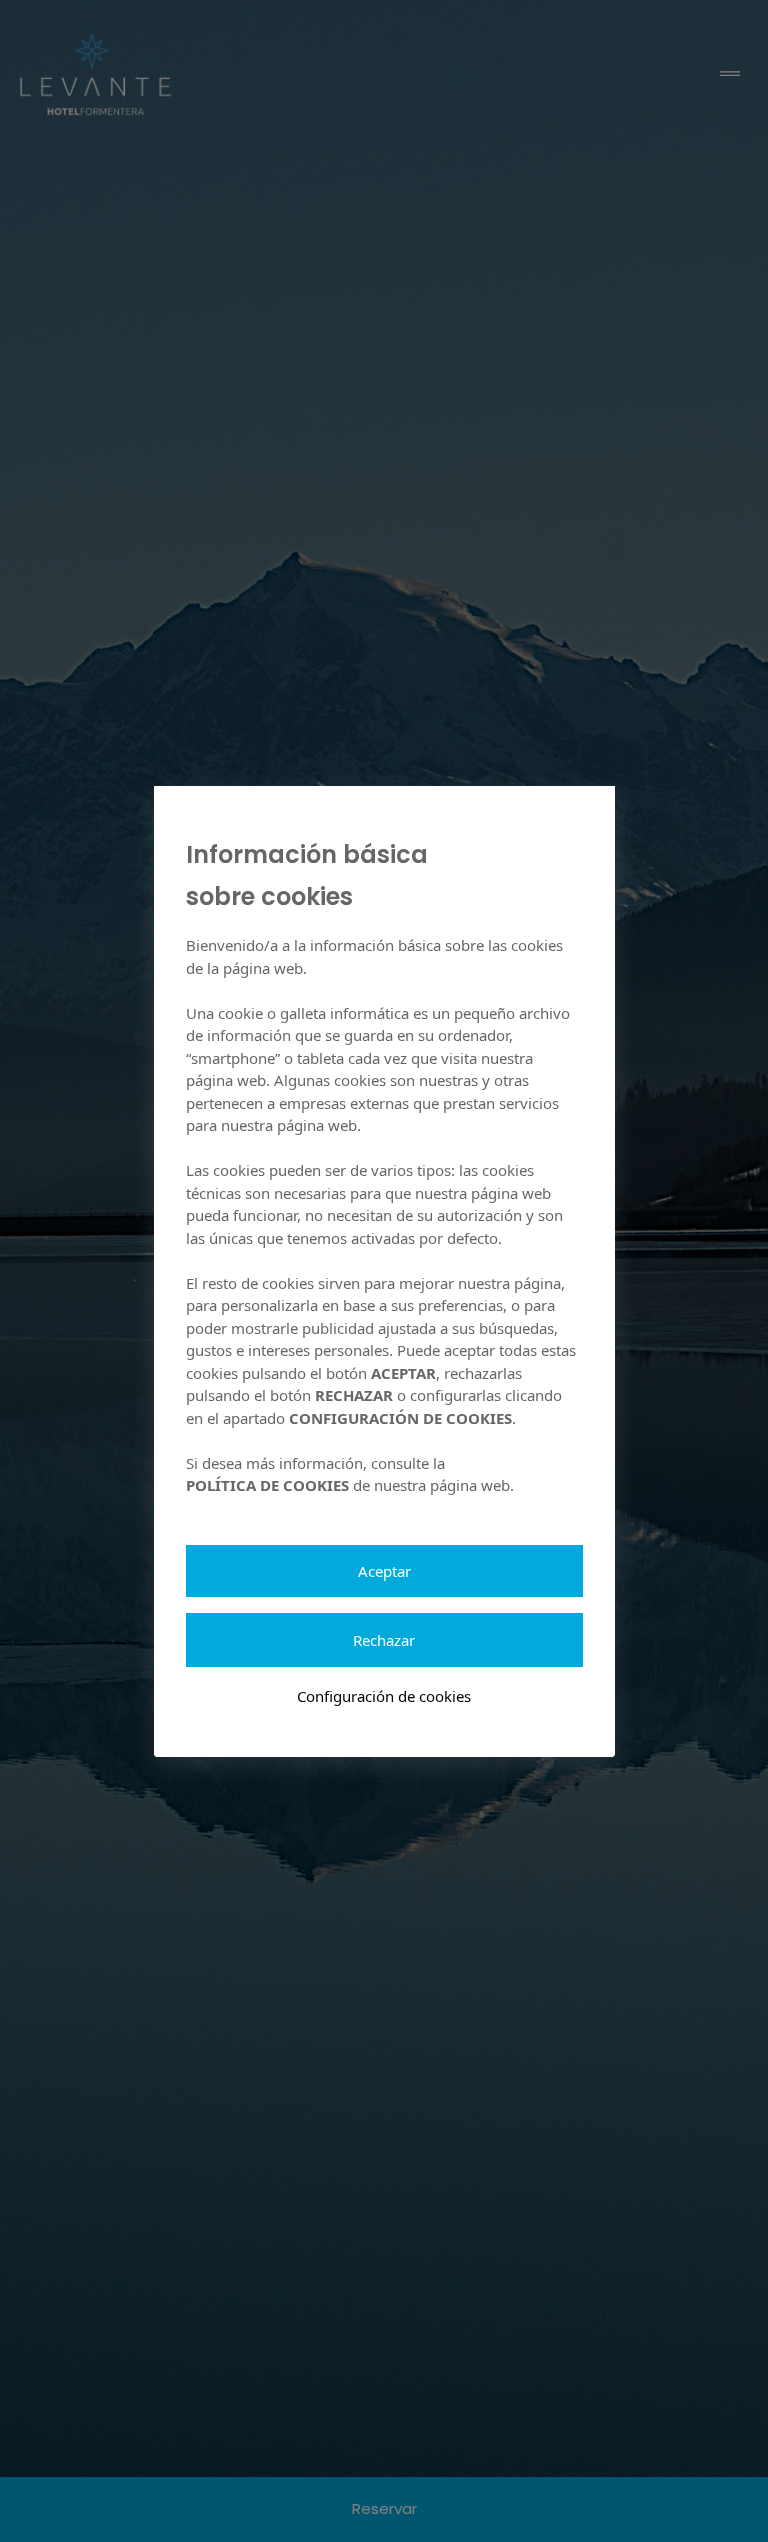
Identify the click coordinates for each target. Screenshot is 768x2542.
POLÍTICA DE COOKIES (267, 1485)
